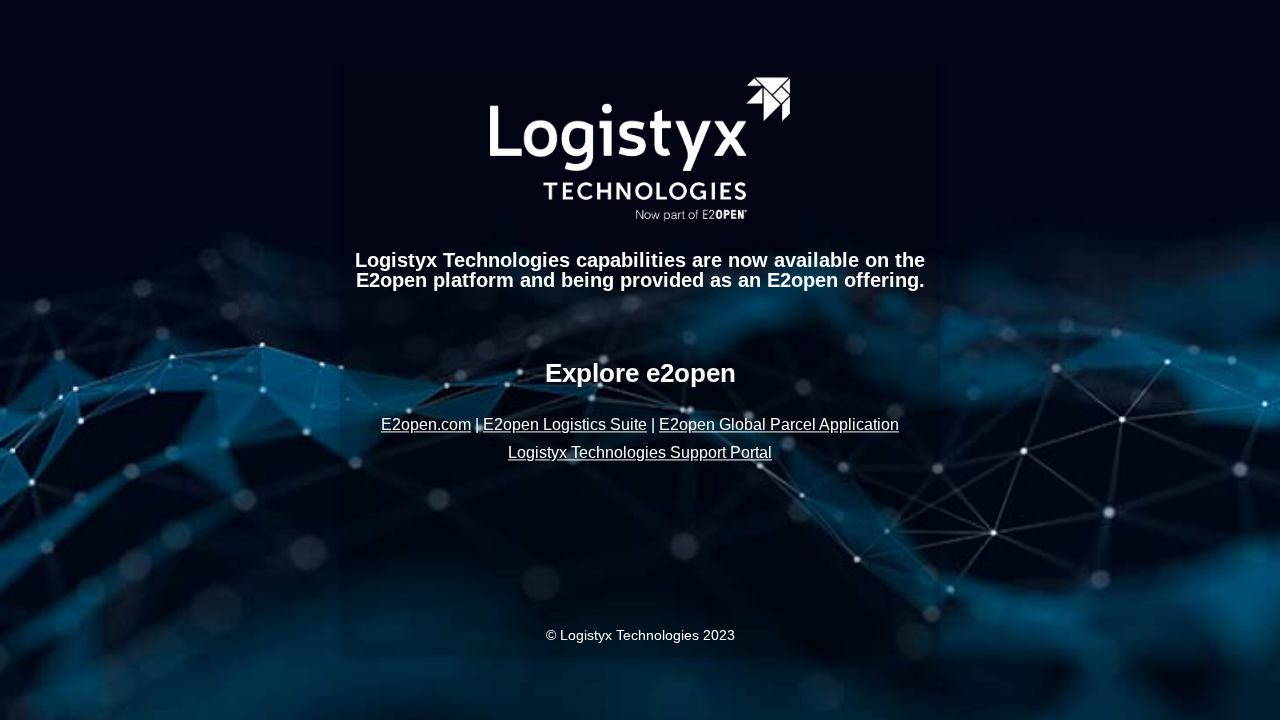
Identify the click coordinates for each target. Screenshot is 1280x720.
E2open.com (426, 425)
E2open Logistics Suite (565, 425)
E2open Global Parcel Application (779, 425)
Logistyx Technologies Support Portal (640, 453)
